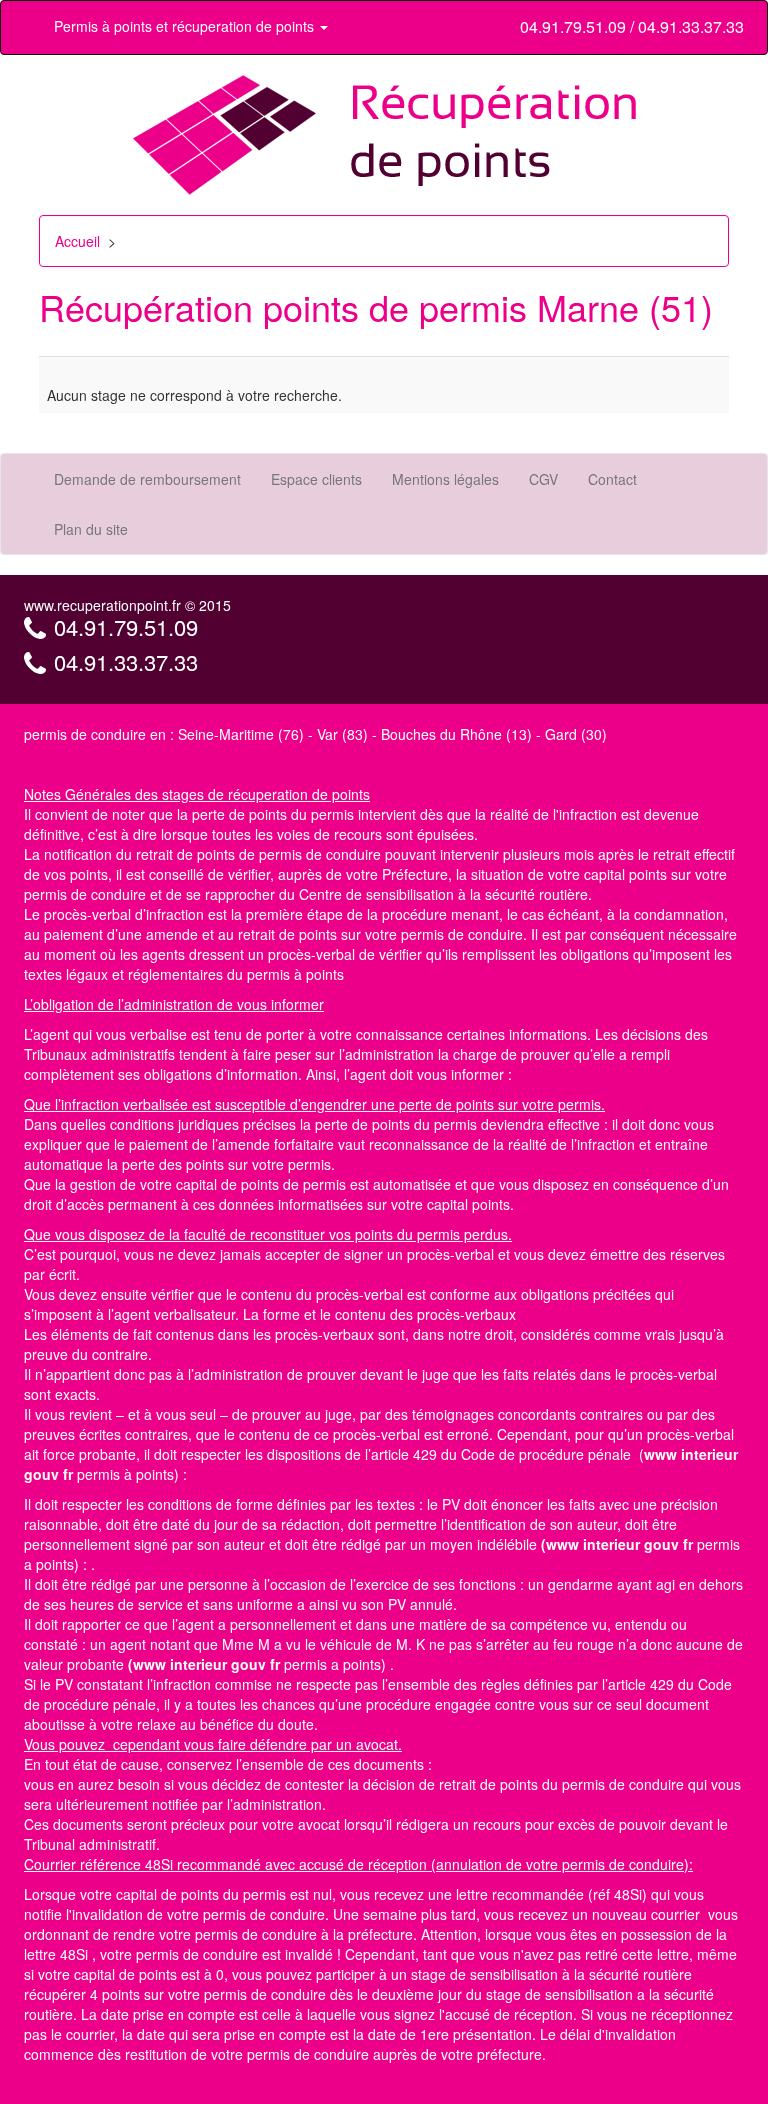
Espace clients (316, 479)
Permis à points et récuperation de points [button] (186, 26)
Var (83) (342, 734)
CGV (543, 479)
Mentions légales (445, 479)
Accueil (77, 241)
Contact (612, 479)
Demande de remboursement (147, 479)
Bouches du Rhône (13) (456, 734)
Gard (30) (576, 734)
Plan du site (91, 529)
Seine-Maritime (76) (241, 734)
